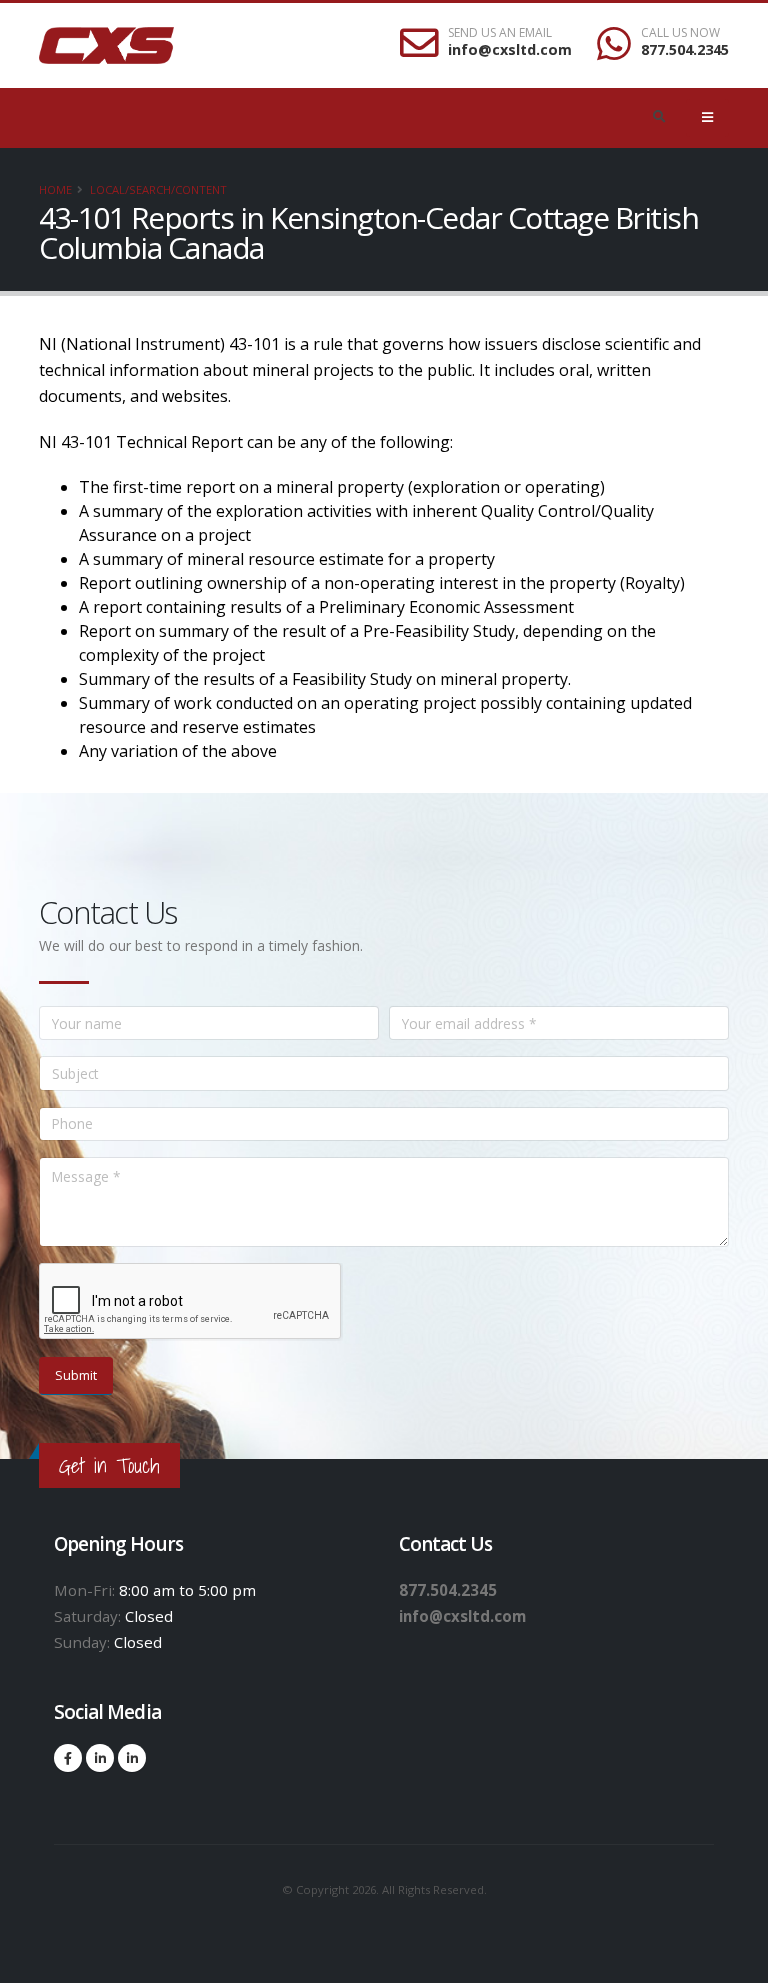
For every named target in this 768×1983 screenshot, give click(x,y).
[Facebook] (68, 1758)
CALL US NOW (680, 33)
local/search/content (158, 189)
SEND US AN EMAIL (500, 33)
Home (55, 189)
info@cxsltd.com (510, 49)
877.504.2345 (685, 49)
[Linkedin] (100, 1758)
